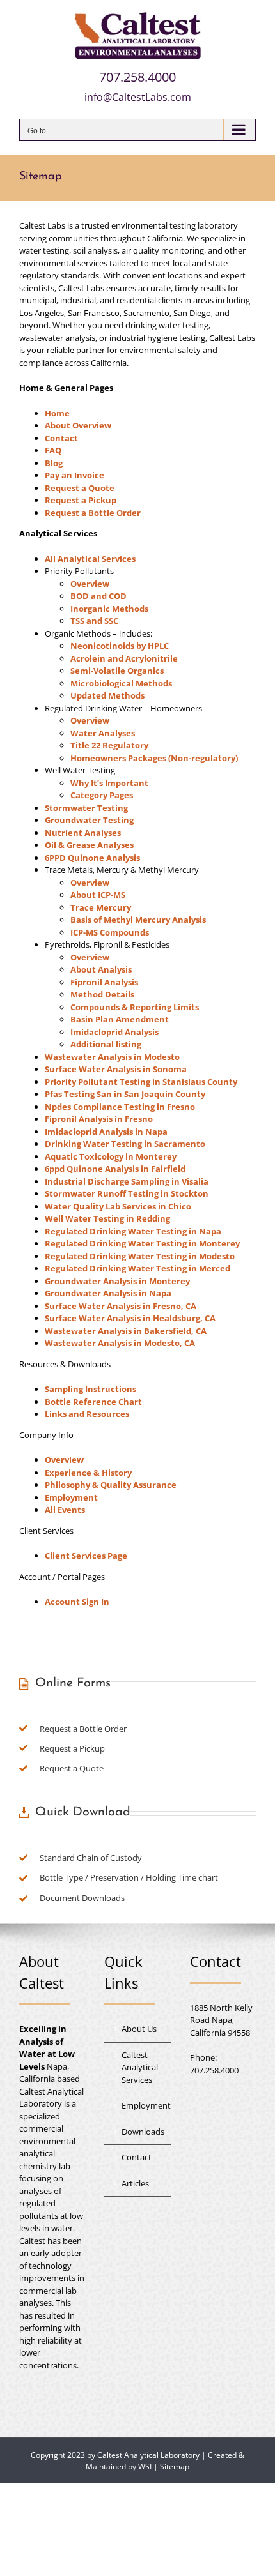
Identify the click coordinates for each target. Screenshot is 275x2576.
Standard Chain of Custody (91, 1858)
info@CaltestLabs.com (138, 97)
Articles (135, 2183)
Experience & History (88, 1473)
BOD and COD (98, 596)
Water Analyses (103, 733)
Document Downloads (82, 1898)
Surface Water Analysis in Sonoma (116, 1069)
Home (57, 413)
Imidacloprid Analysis (114, 1032)
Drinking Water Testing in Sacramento (125, 1144)
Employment (71, 1497)
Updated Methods (107, 695)
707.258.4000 (137, 77)
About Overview (78, 425)
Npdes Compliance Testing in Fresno (120, 1107)
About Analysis (101, 969)
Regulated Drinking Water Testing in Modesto (140, 1256)
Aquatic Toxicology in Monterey (111, 1156)
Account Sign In (77, 1602)
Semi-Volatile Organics (117, 671)
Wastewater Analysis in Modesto (112, 1057)
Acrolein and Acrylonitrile (124, 658)
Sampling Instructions (90, 1389)
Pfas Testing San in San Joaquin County (125, 1094)
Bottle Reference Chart (93, 1402)
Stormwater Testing (86, 808)
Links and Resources (87, 1414)
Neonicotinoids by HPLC (120, 646)
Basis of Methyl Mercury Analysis (138, 920)
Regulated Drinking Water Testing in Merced (137, 1268)
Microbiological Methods (121, 683)
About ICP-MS (98, 895)
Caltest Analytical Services (140, 2067)
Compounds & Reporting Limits (135, 1007)
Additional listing (106, 1044)
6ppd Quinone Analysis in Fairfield (115, 1169)
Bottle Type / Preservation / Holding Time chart (129, 1877)
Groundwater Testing (89, 820)
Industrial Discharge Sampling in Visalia (127, 1181)
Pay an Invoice (75, 475)
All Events (65, 1510)
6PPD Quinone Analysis (92, 858)
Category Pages (102, 795)
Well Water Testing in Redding (107, 1218)
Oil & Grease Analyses (89, 845)
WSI (145, 2466)
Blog (54, 463)
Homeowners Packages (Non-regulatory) (154, 758)
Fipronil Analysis (104, 982)
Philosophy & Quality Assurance (111, 1485)
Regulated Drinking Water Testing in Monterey (142, 1243)
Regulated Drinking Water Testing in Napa (133, 1231)
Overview (90, 584)
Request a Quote (80, 488)
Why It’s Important (109, 783)
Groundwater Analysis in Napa (108, 1293)
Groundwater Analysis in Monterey (117, 1281)
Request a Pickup (81, 500)
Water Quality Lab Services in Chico (118, 1206)
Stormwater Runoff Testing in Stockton (127, 1193)
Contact (61, 438)
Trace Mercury (101, 907)
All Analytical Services (90, 559)
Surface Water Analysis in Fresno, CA (121, 1306)
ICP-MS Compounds (110, 932)
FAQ (53, 450)
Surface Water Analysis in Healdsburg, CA (130, 1318)
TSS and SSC (94, 621)
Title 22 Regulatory (109, 745)
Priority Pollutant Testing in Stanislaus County (141, 1082)
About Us (139, 2029)
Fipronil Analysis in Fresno (99, 1119)
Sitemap (175, 2466)
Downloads (143, 2132)
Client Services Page (86, 1556)
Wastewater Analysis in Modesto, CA (120, 1343)
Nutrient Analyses (83, 833)
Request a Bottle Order (93, 513)
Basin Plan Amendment (120, 1019)
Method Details (102, 994)
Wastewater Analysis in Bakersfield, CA (126, 1331)
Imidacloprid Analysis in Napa (106, 1132)
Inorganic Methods (109, 609)
